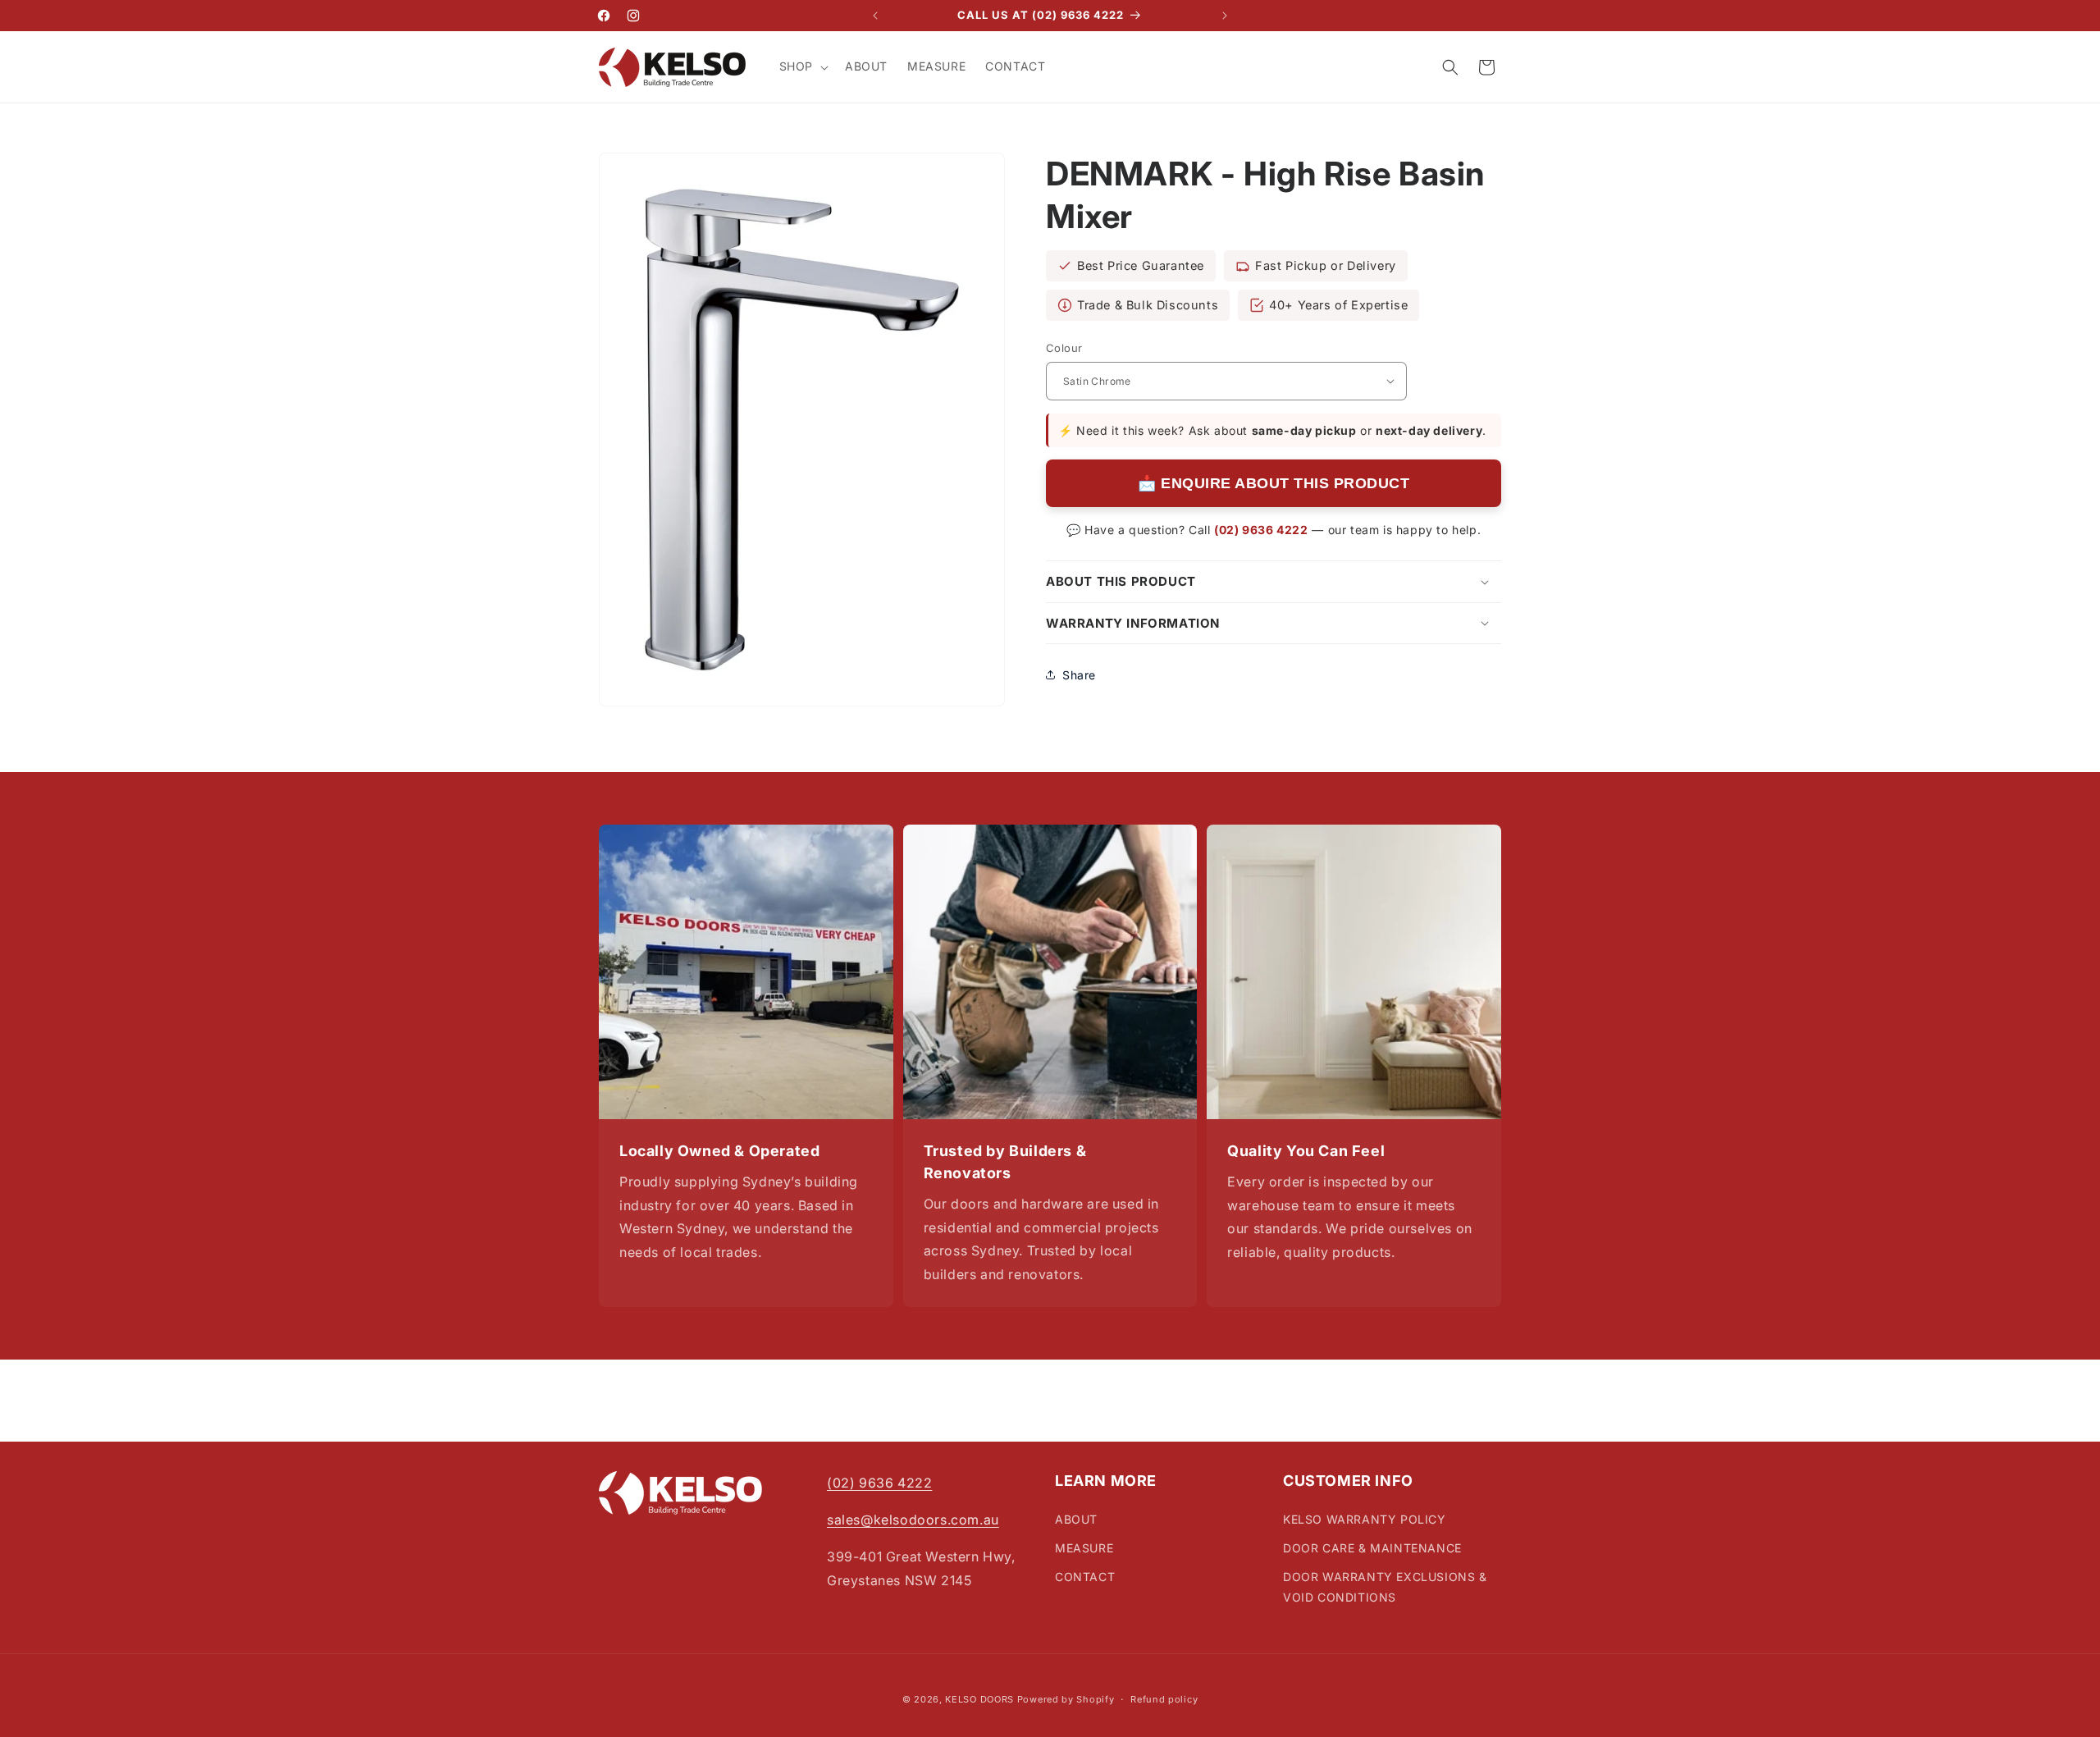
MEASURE (1084, 1548)
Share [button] (1079, 674)
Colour (1064, 348)
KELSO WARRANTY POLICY (1365, 1519)
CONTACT (1085, 1577)
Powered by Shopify (1066, 1699)
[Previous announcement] (875, 16)
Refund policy (1164, 1698)
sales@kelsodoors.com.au (913, 1520)
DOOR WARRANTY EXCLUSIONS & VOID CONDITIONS (1385, 1587)
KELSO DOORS (979, 1699)
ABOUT (1076, 1519)
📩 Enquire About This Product (1274, 483)
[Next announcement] (1225, 16)
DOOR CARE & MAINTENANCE (1372, 1548)
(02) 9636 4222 (1261, 530)
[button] (802, 66)
